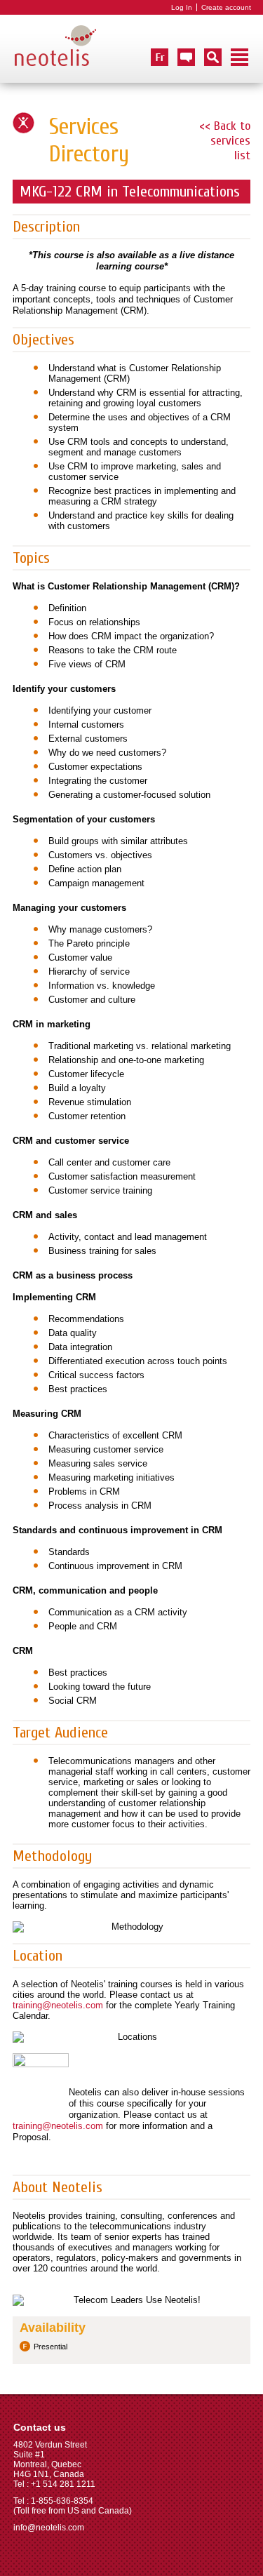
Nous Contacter (186, 57)
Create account (226, 7)
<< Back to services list (225, 141)
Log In (182, 7)
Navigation (240, 57)
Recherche (213, 57)
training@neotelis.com (58, 2005)
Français (160, 57)
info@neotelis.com (49, 2528)
